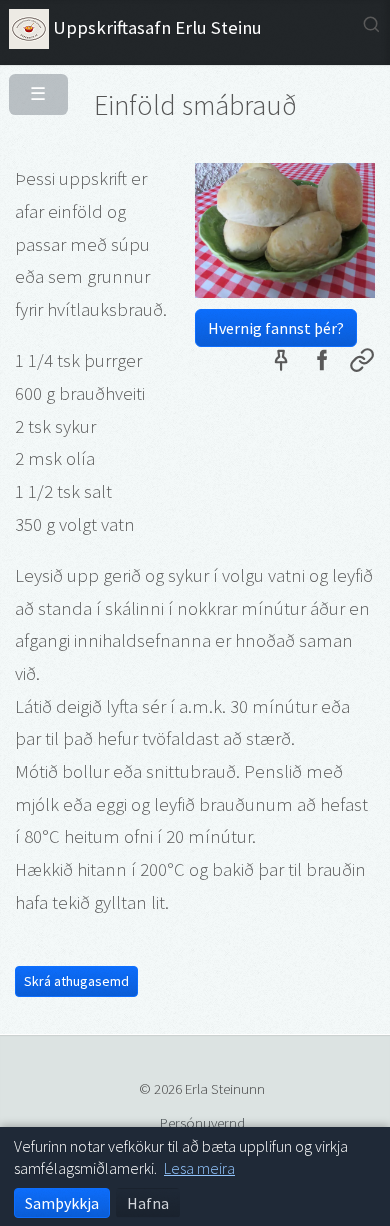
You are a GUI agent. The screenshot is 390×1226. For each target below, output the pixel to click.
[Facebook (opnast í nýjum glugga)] (321, 364)
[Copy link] (362, 364)
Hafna (148, 1203)
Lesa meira (199, 1168)
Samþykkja (62, 1203)
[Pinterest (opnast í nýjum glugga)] (281, 364)
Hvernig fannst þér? (276, 328)
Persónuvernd (202, 1122)
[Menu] (30, 86)
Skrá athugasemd (76, 981)
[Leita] (371, 24)
